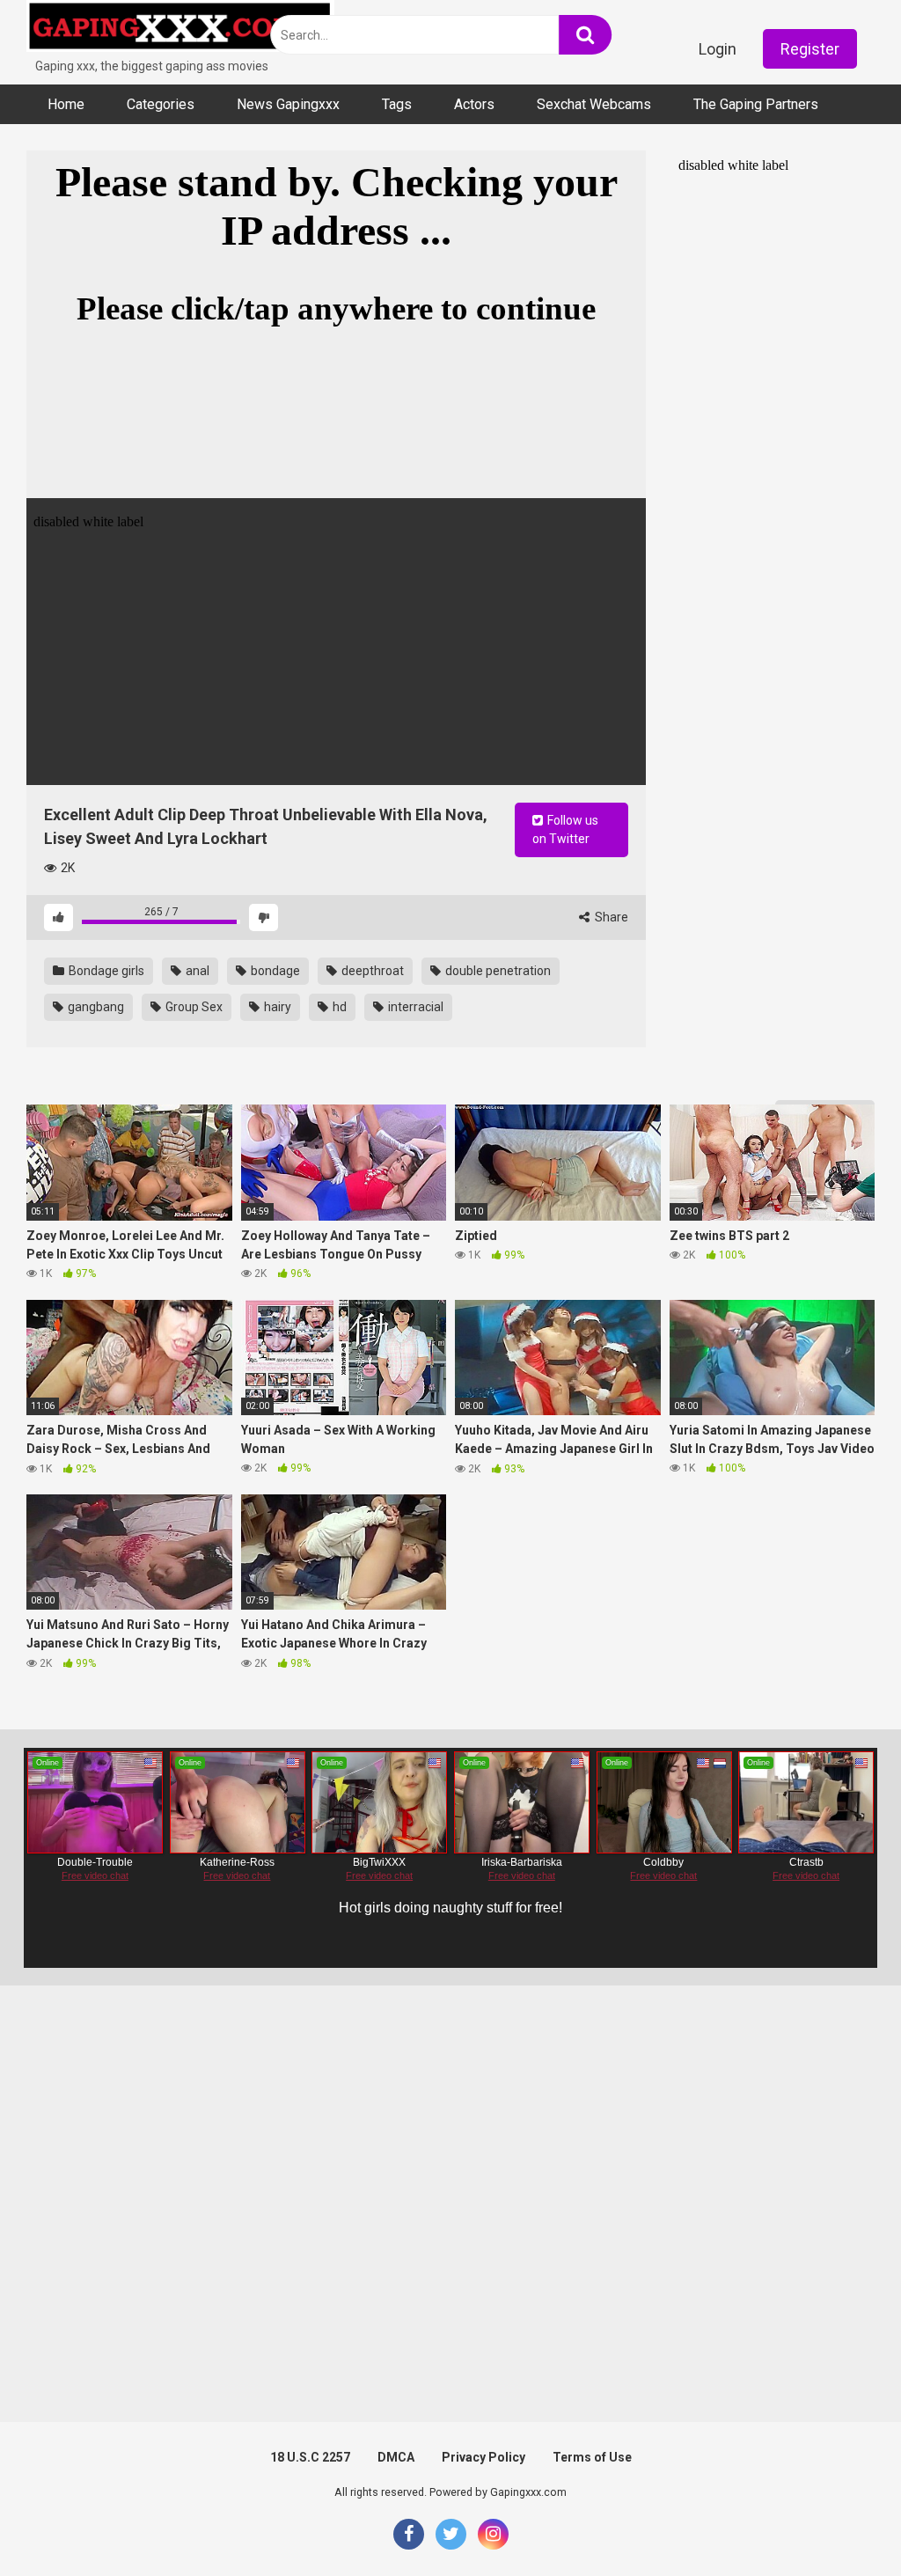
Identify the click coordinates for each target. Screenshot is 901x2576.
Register (810, 49)
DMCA (396, 2457)
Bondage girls (105, 971)
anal (196, 971)
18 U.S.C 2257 (310, 2457)
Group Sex (193, 1007)
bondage (274, 971)
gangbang (95, 1007)
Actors (474, 104)
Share (610, 917)
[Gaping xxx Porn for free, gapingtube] (180, 29)
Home (66, 104)
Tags (397, 104)
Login (718, 49)
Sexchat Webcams (594, 104)
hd (338, 1007)
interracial (414, 1007)
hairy (276, 1007)
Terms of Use (592, 2457)
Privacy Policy (483, 2457)
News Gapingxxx (288, 104)
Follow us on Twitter (565, 829)
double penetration (497, 971)
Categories (161, 104)
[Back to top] (842, 2523)
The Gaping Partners (756, 104)
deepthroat (371, 971)
